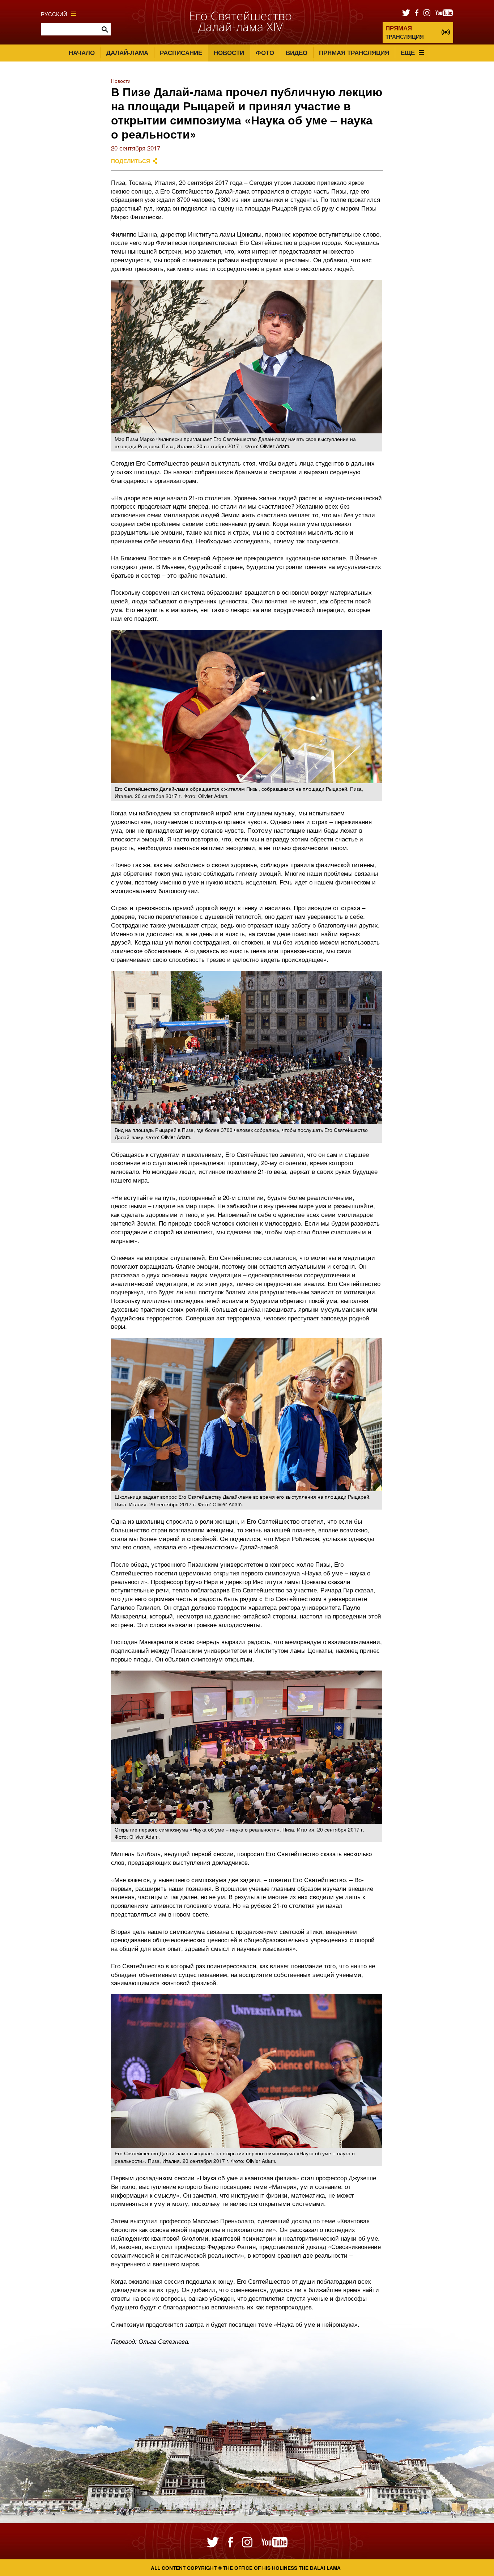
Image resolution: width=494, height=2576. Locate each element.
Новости (229, 52)
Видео (297, 52)
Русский (54, 14)
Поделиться (131, 161)
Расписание (181, 52)
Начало (82, 52)
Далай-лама (127, 52)
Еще (408, 52)
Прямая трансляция (354, 52)
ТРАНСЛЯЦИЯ (405, 32)
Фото (265, 52)
